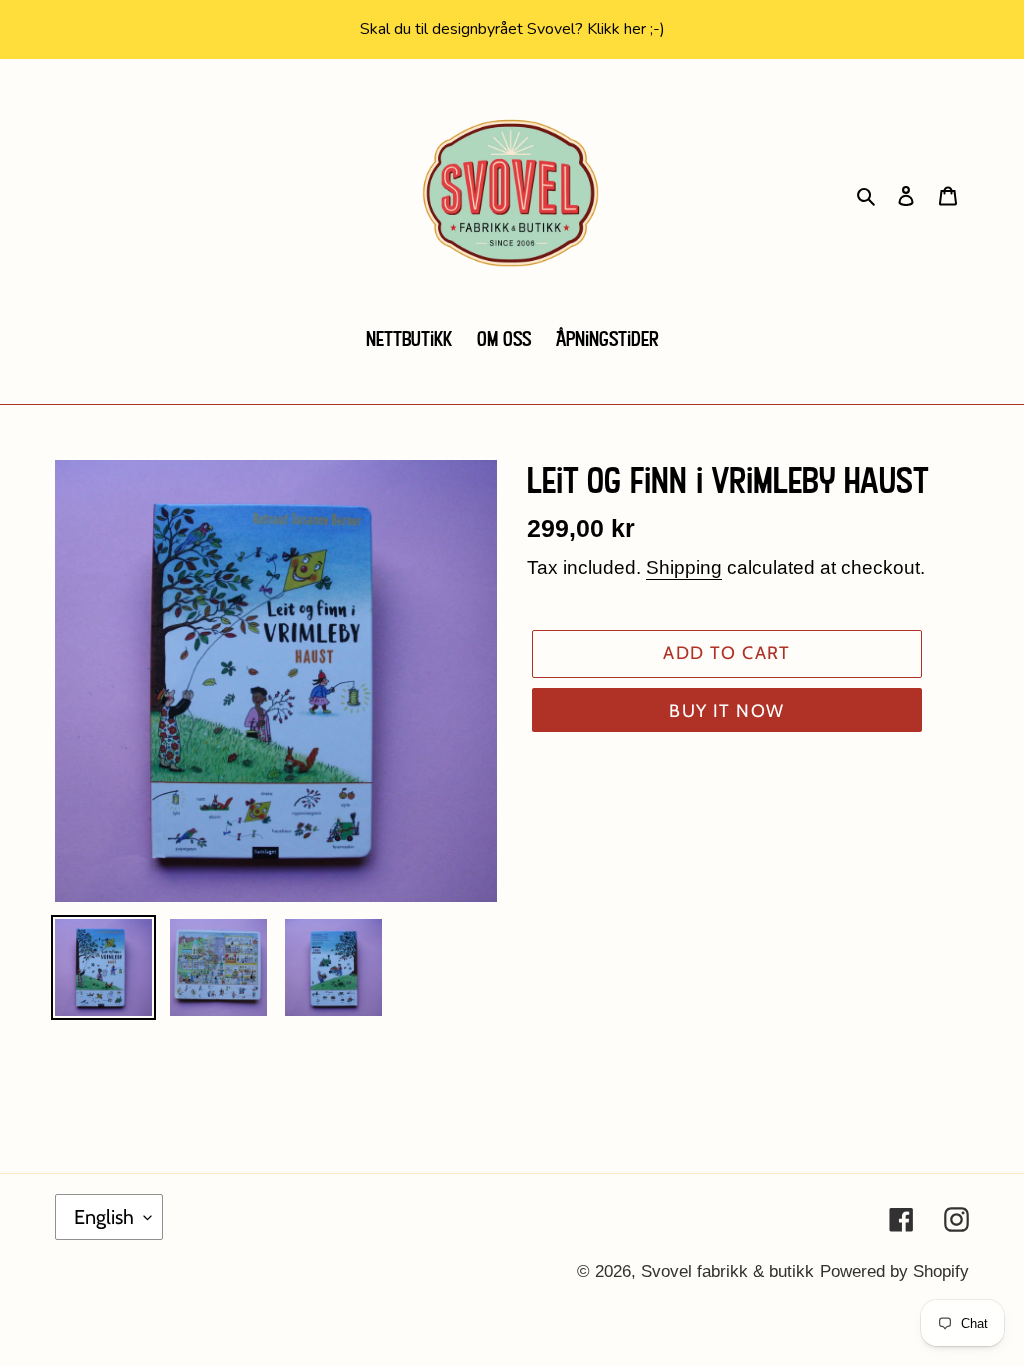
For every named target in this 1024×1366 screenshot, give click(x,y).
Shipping (684, 567)
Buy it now (726, 711)
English (104, 1217)
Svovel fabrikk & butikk (727, 1271)
